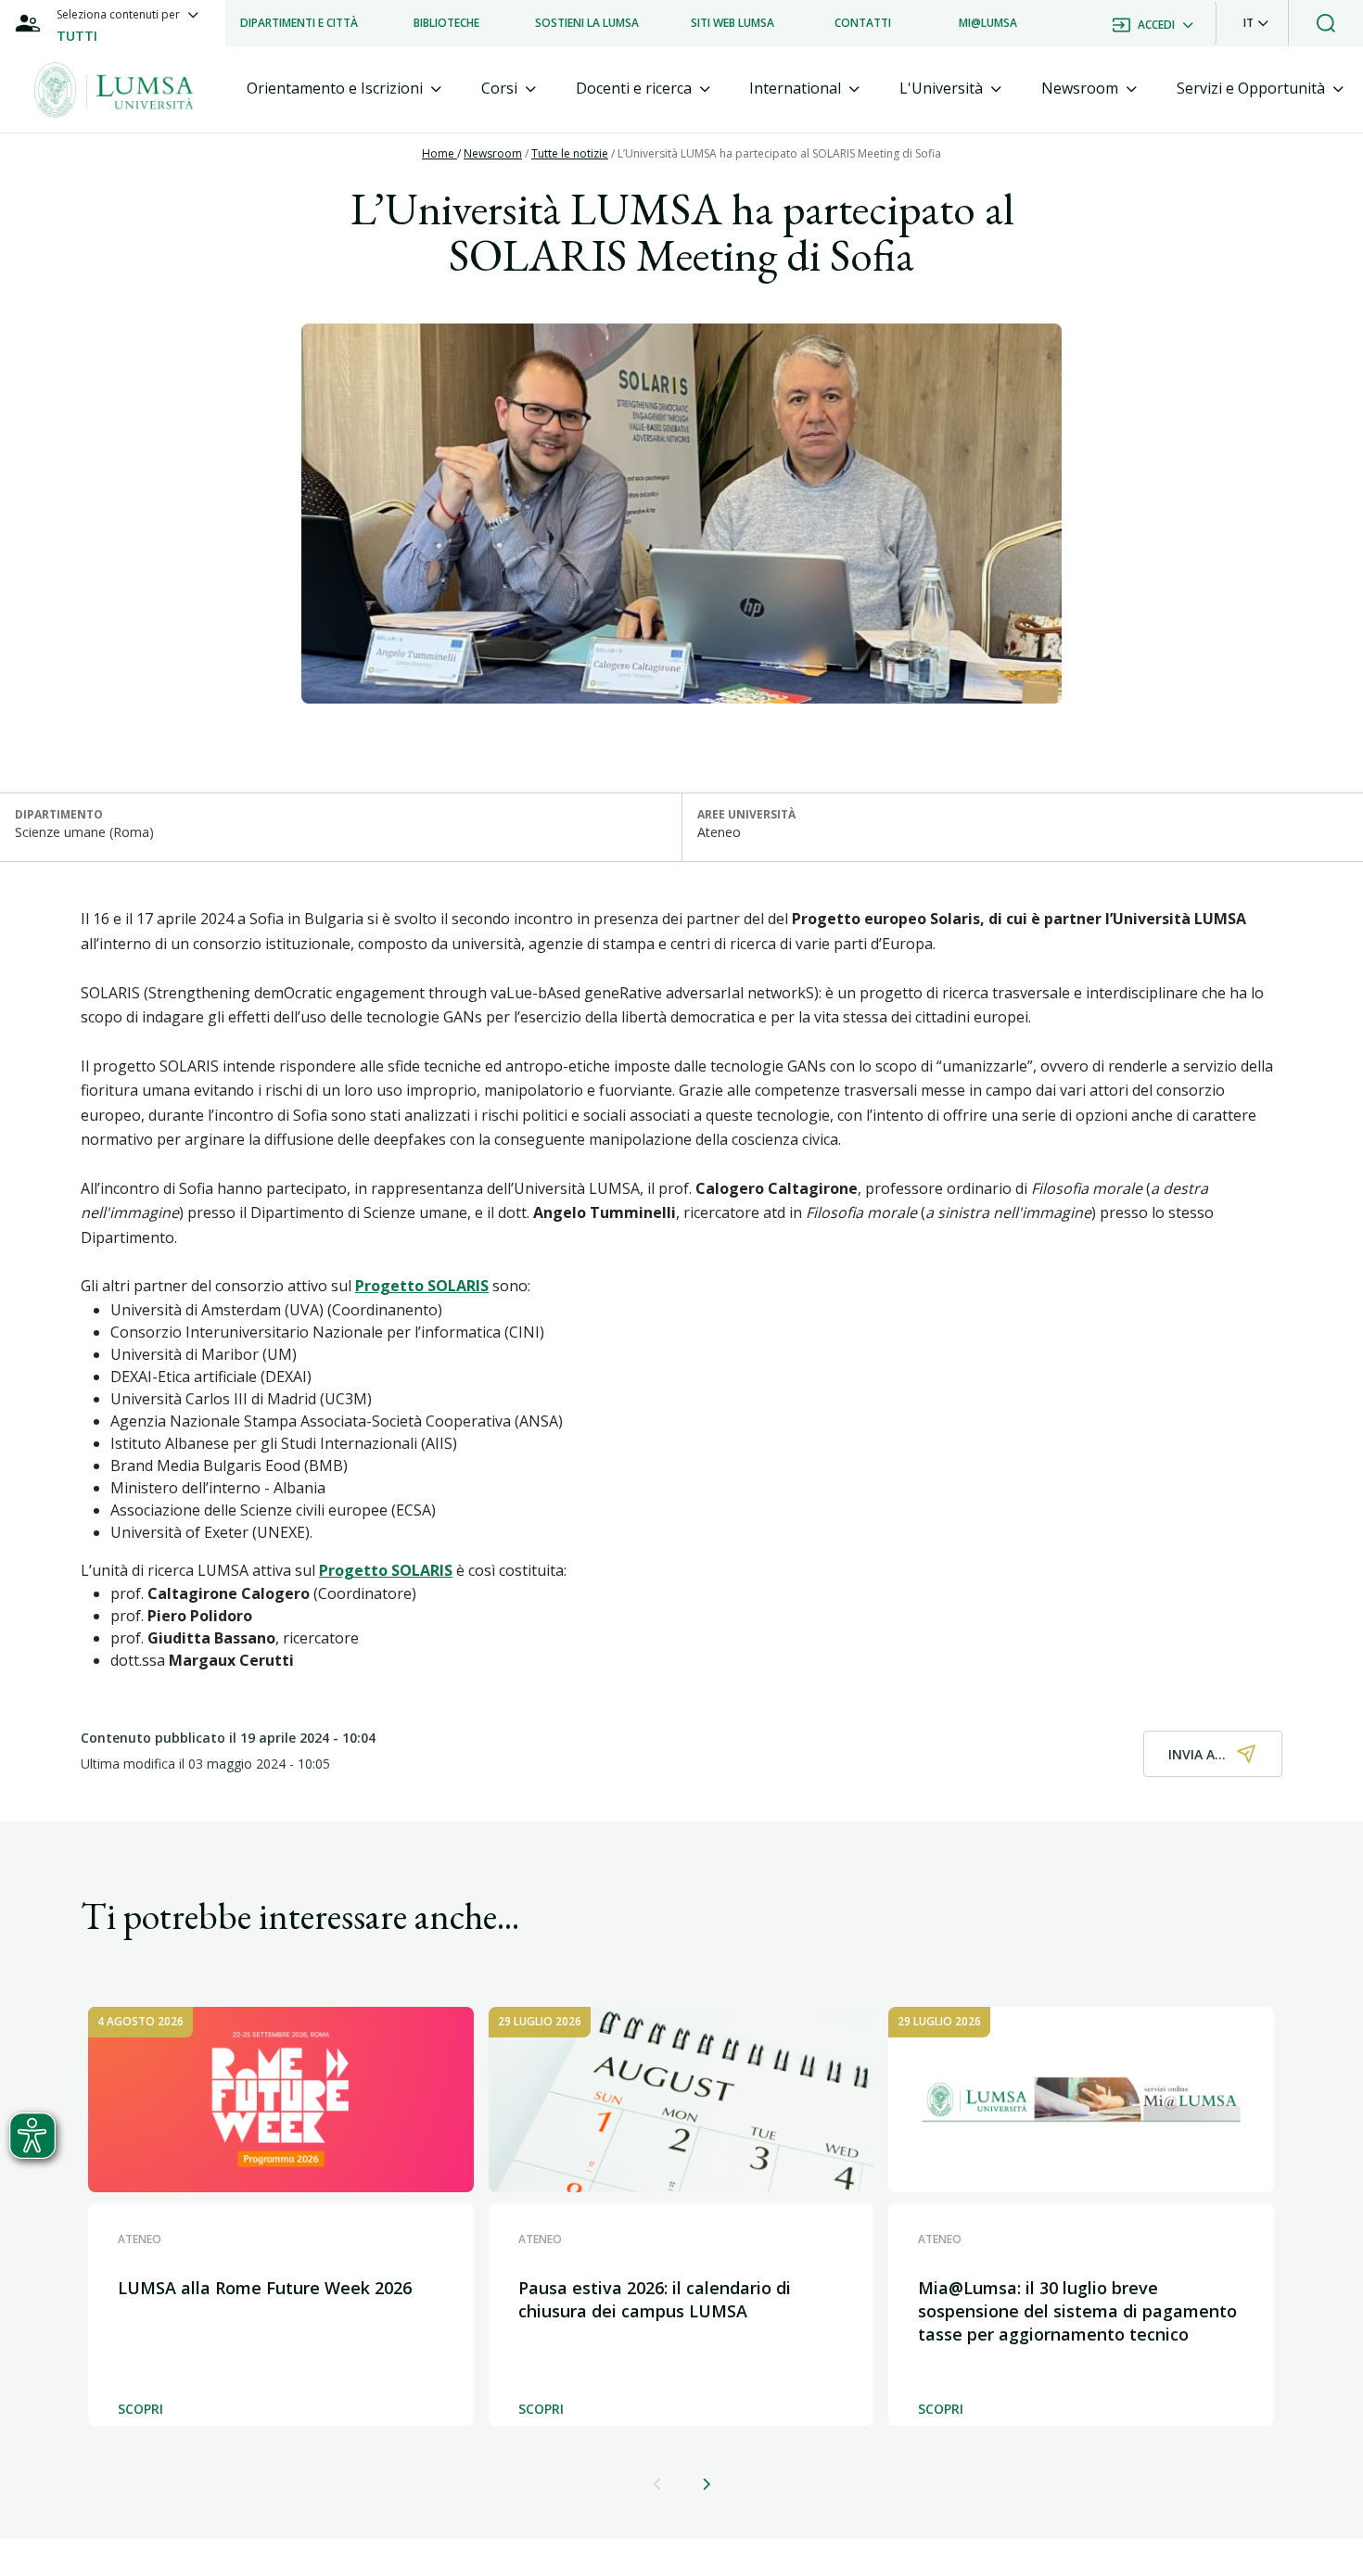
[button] (1256, 23)
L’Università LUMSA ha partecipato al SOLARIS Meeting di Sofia (779, 153)
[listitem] (299, 23)
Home (439, 153)
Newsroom (493, 153)
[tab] (344, 89)
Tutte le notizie (570, 153)
